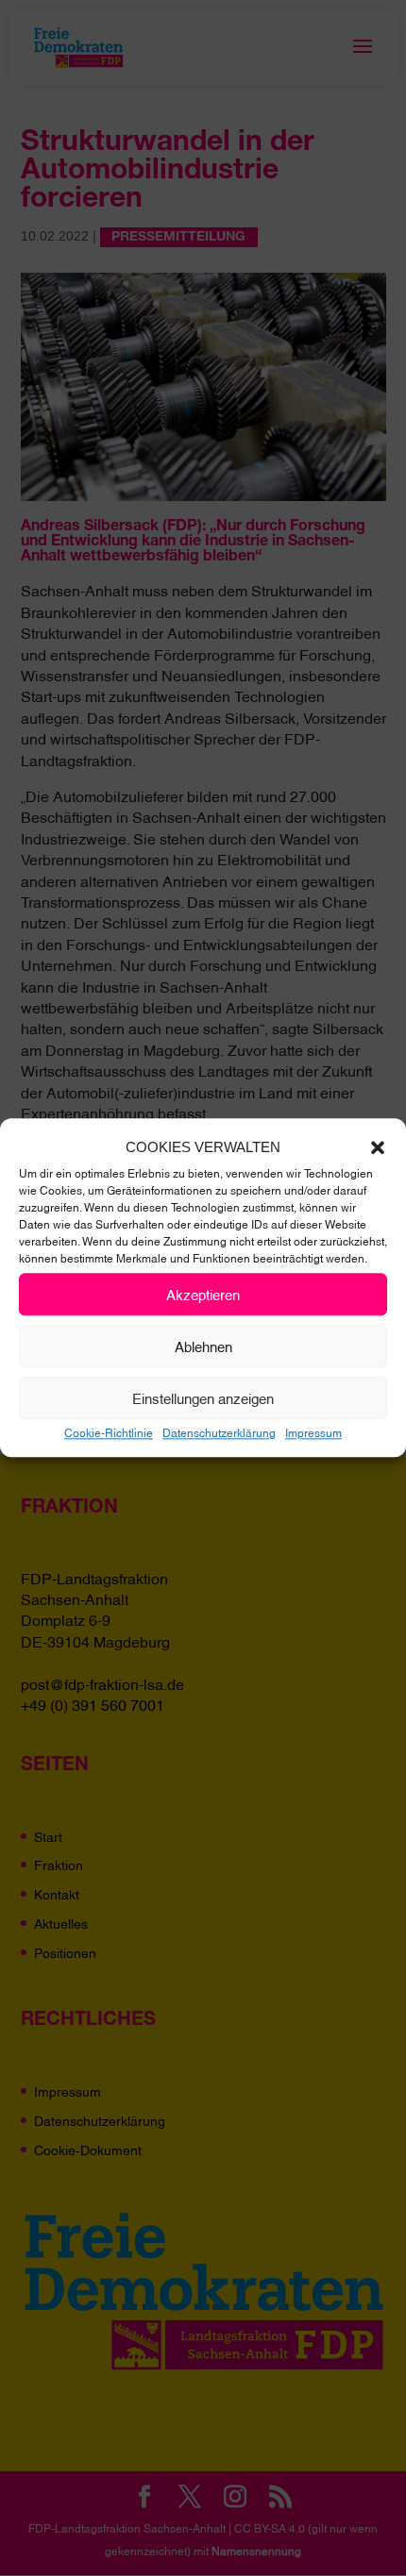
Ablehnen (203, 1346)
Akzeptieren (203, 1294)
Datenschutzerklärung (219, 1432)
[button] (378, 1147)
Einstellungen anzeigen (203, 1397)
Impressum (313, 1432)
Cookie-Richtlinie (109, 1432)
